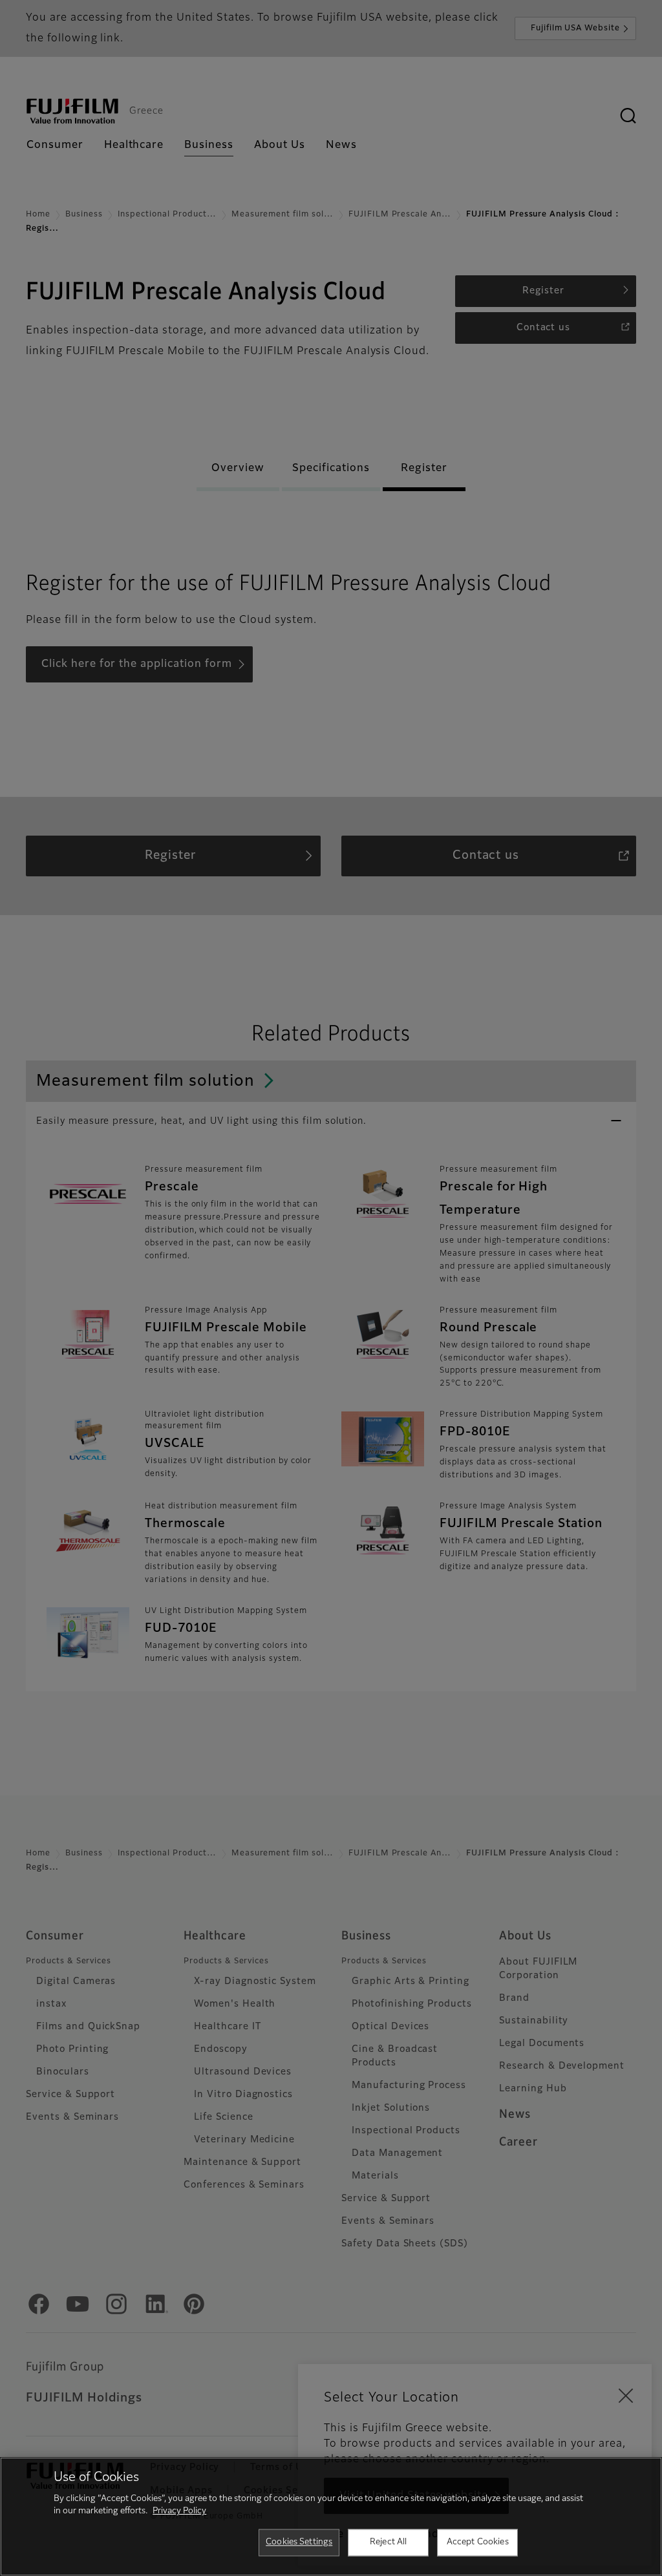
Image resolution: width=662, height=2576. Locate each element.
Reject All (388, 2542)
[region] (331, 2517)
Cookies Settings (299, 2542)
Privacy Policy (179, 2511)
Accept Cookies (478, 2542)
